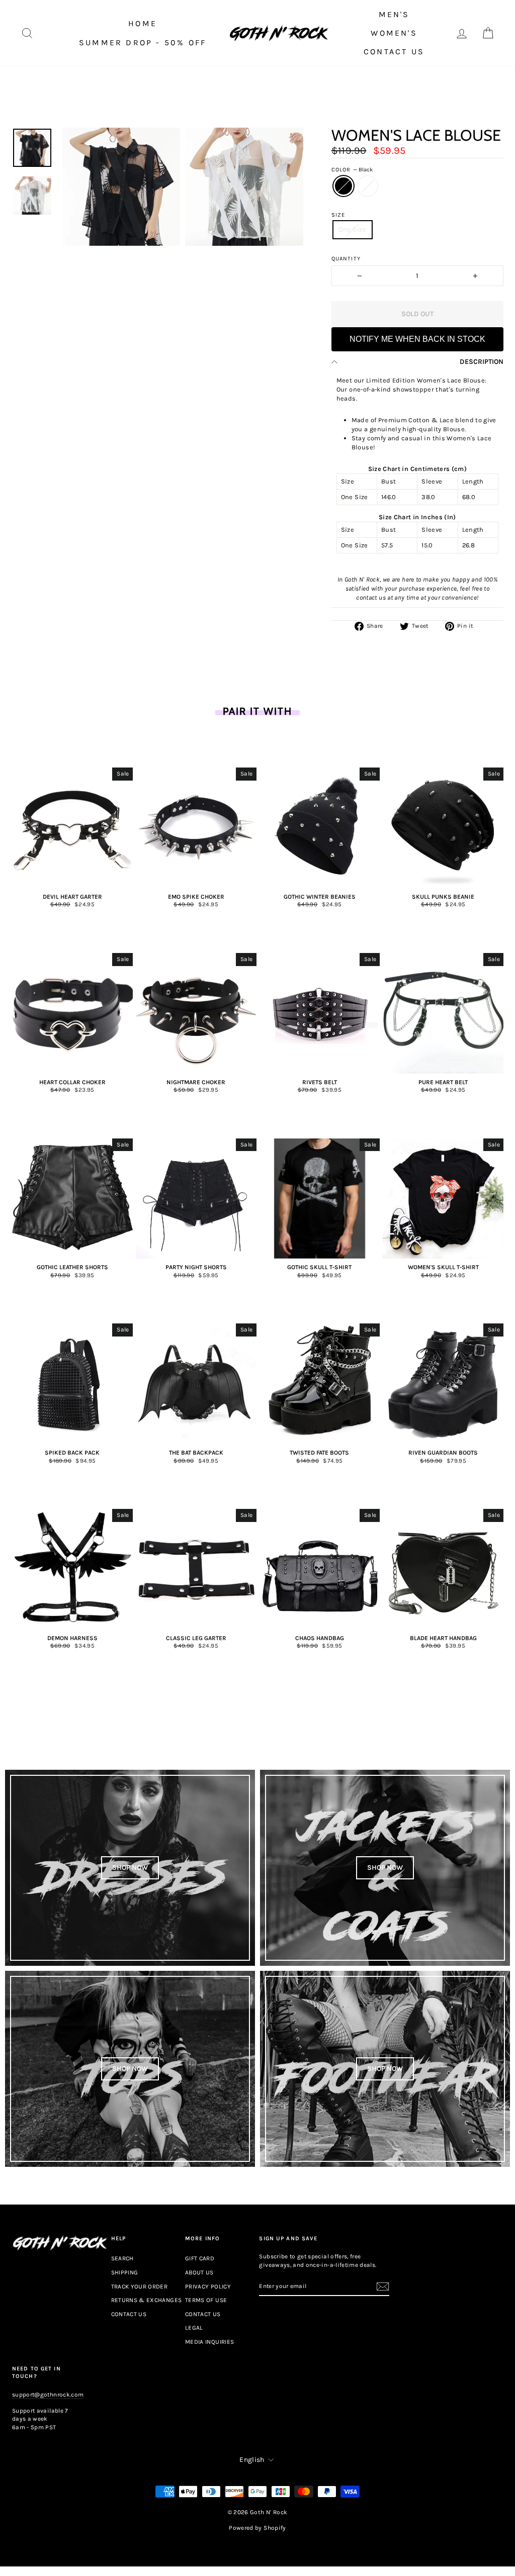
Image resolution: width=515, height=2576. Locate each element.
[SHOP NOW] (130, 1868)
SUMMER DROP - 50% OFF (143, 42)
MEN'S (394, 14)
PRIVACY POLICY (208, 2286)
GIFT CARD (200, 2258)
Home (143, 23)
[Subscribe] (383, 2286)
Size (338, 215)
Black (344, 186)
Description (482, 362)
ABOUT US (199, 2272)
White (368, 186)
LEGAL (194, 2328)
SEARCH (122, 2258)
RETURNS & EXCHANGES (147, 2300)
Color (352, 170)
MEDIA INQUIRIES (209, 2342)
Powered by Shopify (257, 2528)
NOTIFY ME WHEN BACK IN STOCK (417, 339)
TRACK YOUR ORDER (140, 2286)
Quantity (346, 259)
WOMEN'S (394, 33)
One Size (353, 229)
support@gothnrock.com (48, 2395)
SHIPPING (125, 2272)
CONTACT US (394, 52)
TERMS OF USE (206, 2300)
